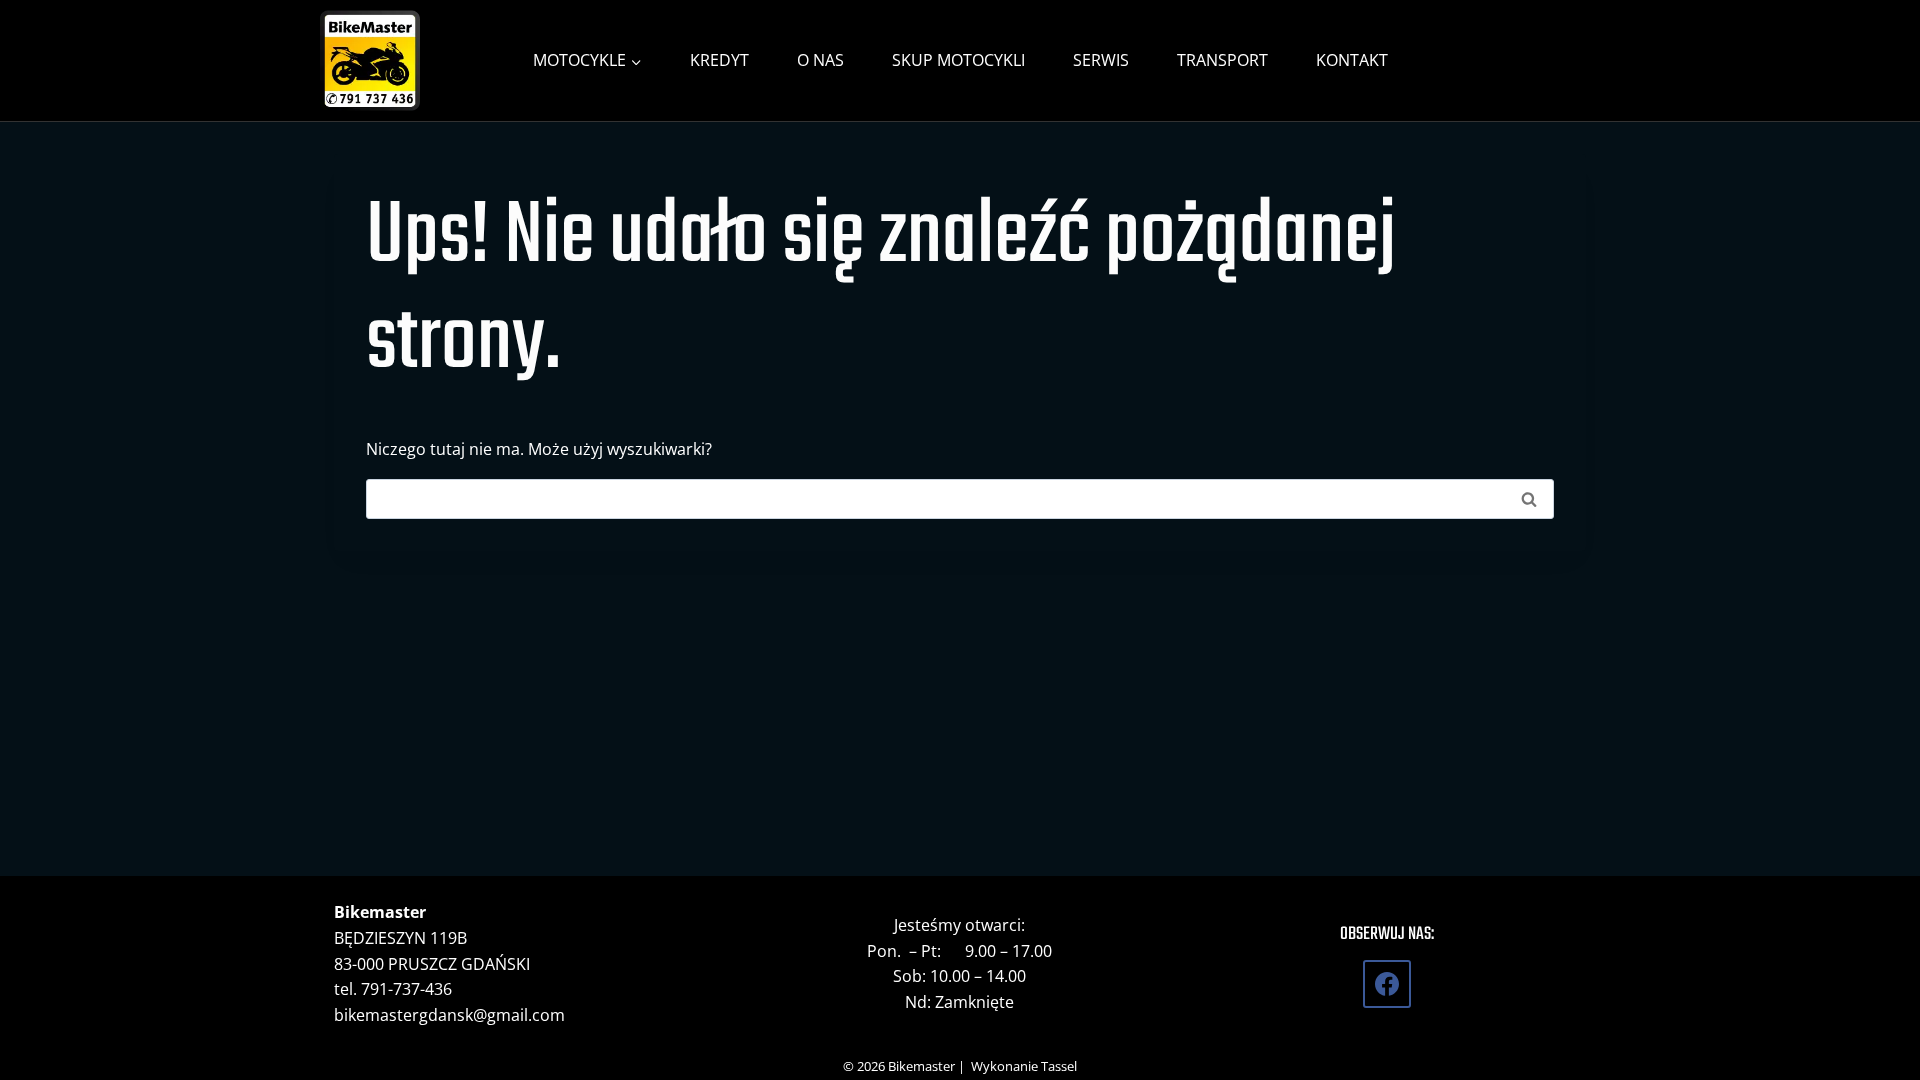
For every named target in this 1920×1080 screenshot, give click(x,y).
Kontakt (1352, 60)
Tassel (1059, 1066)
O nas (820, 60)
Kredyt (719, 60)
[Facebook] (1387, 984)
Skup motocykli (958, 60)
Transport (1222, 60)
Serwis (1101, 60)
